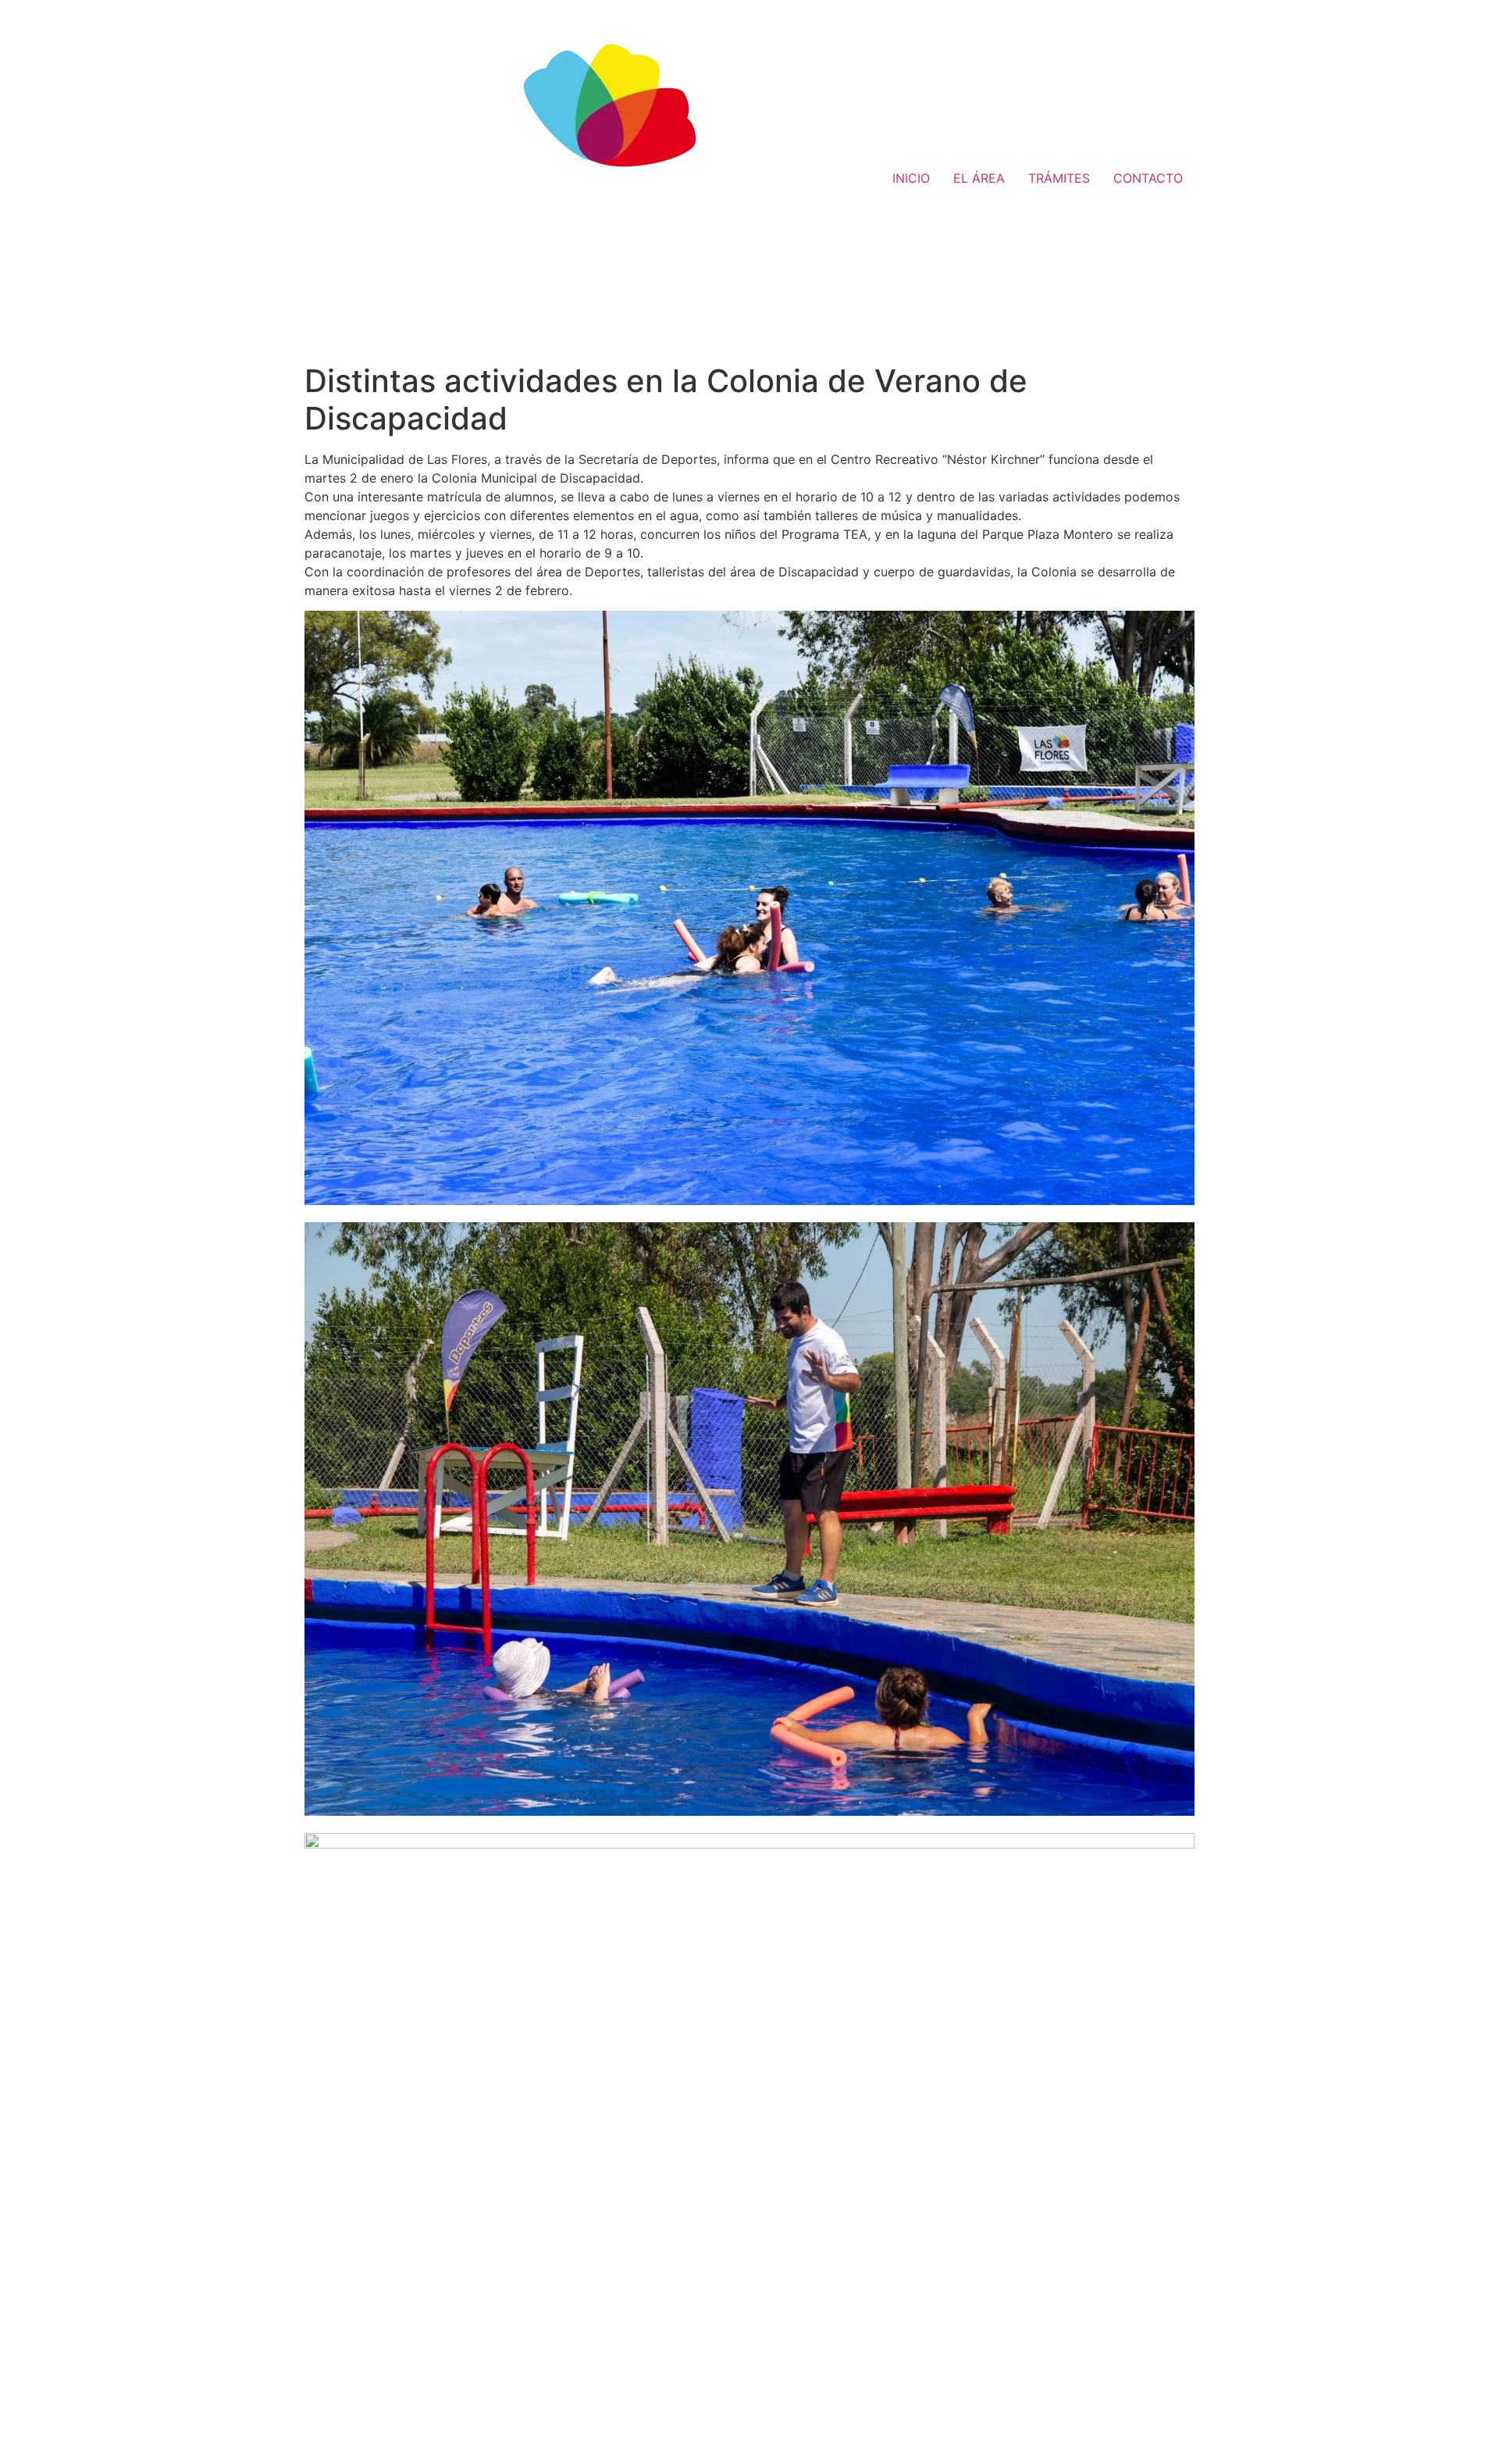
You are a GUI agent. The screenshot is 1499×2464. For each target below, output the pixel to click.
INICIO (911, 178)
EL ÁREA (979, 178)
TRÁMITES (1059, 178)
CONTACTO (1148, 178)
